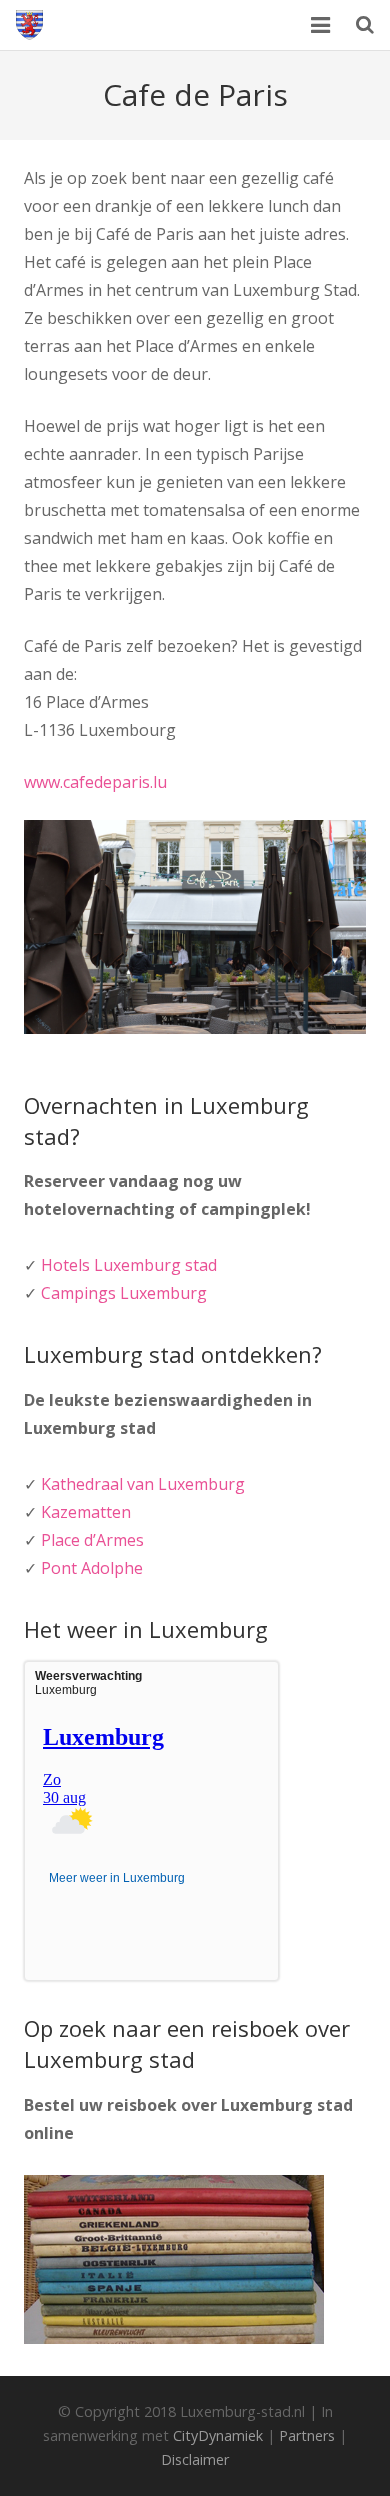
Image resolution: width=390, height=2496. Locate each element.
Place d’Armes (92, 1540)
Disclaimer (195, 2459)
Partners (307, 2435)
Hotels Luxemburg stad (129, 1265)
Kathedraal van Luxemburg (143, 1484)
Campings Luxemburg (124, 1293)
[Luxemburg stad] (29, 25)
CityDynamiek (218, 2435)
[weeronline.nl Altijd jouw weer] (91, 1903)
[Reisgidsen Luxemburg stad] (174, 2338)
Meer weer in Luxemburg (117, 1878)
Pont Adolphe (92, 1568)
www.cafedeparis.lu (95, 782)
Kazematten (86, 1512)
